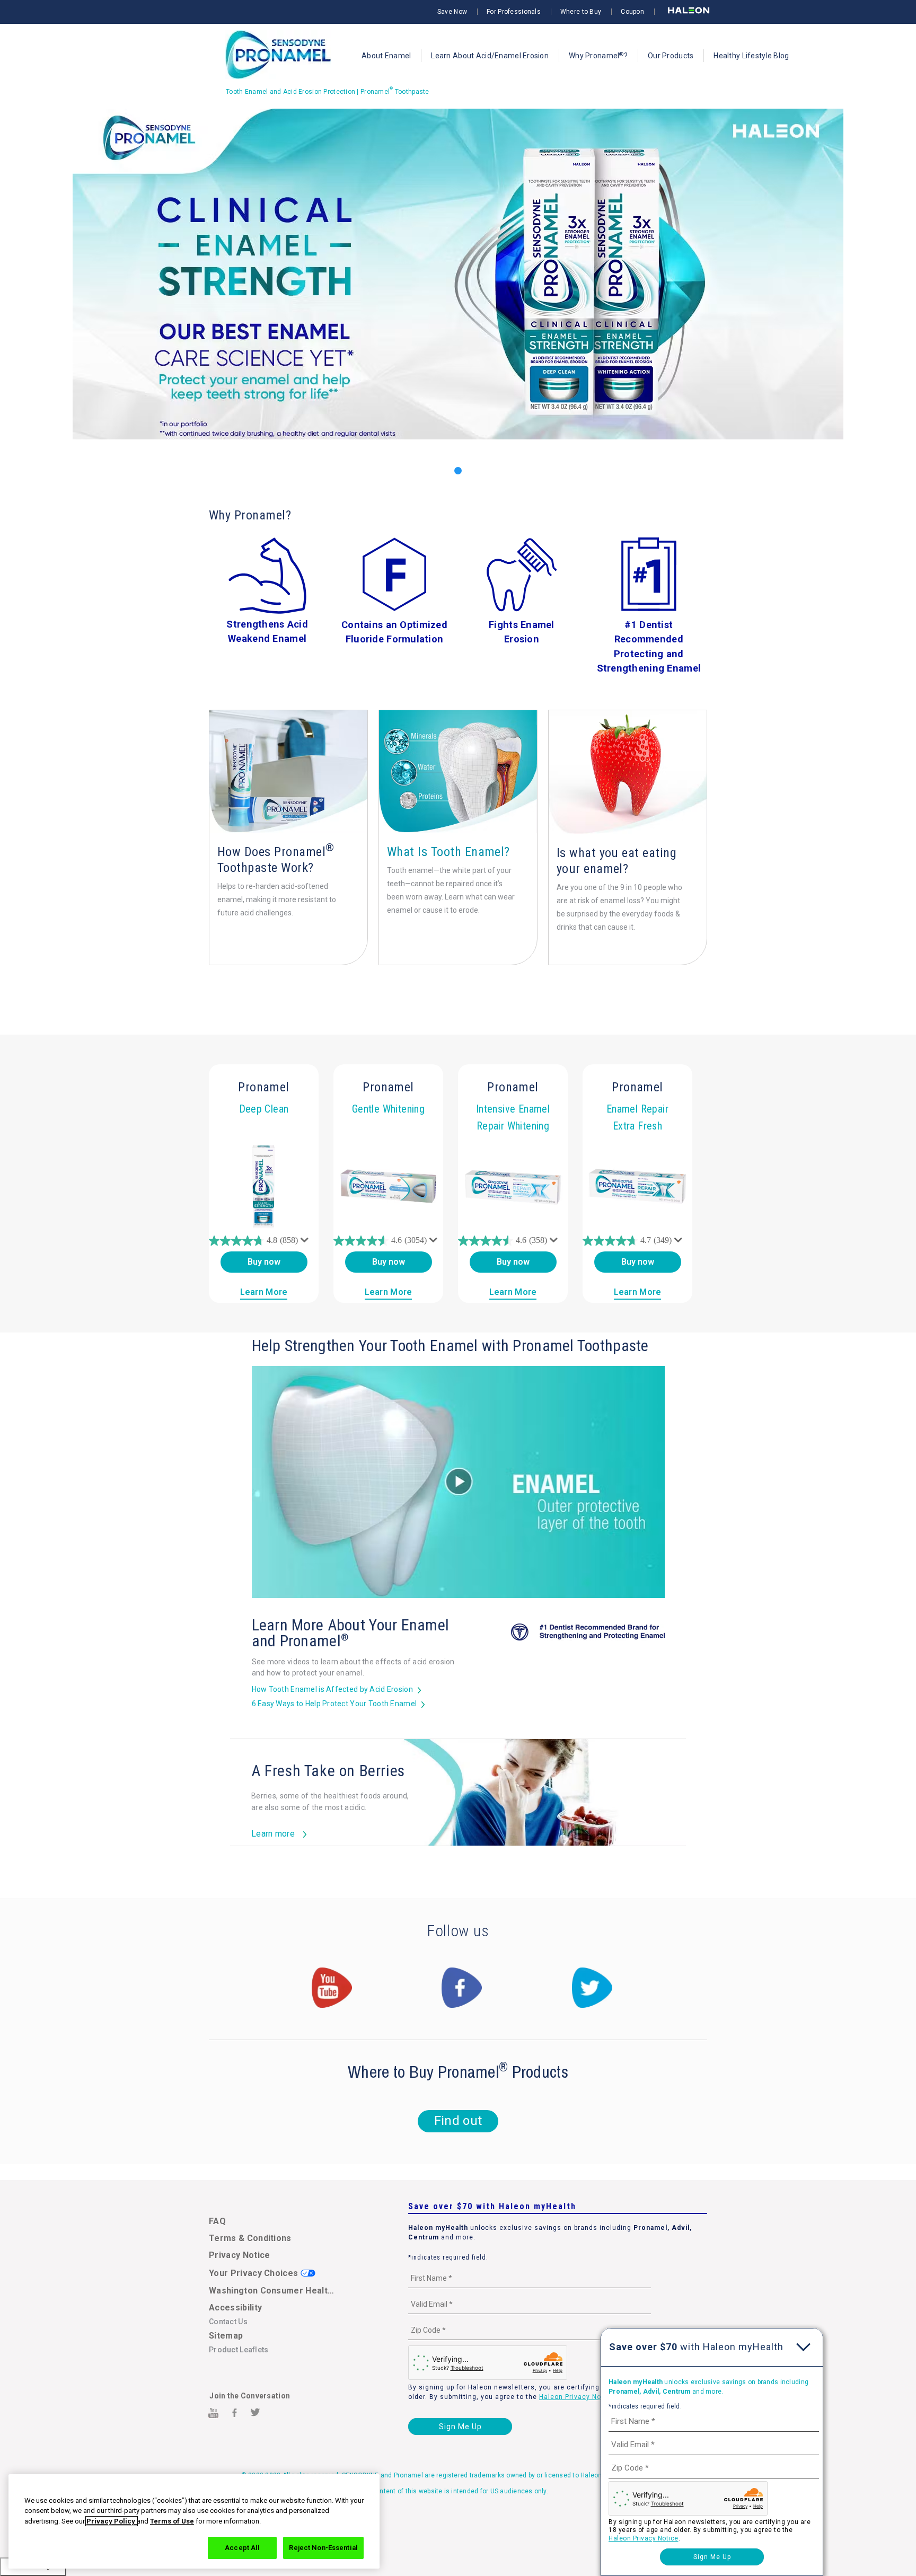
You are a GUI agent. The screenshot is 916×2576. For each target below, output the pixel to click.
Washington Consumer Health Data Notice (274, 2291)
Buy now (264, 1262)
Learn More (264, 1292)
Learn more (273, 1834)
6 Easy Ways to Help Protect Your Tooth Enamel (334, 1704)
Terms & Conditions (250, 2238)
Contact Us (228, 2322)
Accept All (242, 2548)
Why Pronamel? (598, 55)
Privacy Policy (112, 2521)
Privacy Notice (239, 2255)
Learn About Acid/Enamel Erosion (490, 56)
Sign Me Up (460, 2427)
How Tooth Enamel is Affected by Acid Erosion (332, 1689)
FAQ (217, 2221)
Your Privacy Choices (255, 2273)
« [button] (11, 306)
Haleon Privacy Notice (577, 2397)
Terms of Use (172, 2521)
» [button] (905, 306)
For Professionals (514, 12)
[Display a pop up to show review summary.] (306, 1242)
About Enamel (386, 56)
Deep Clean (264, 1109)
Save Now (452, 12)
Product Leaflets (239, 2350)
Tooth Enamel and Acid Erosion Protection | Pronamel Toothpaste (328, 92)
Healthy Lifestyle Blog (751, 56)
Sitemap (226, 2336)
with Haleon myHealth (696, 2347)
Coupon (632, 12)
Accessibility (235, 2308)
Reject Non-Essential (323, 2548)
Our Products (671, 56)
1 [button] (458, 471)
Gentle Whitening (388, 1109)
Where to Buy (581, 12)
